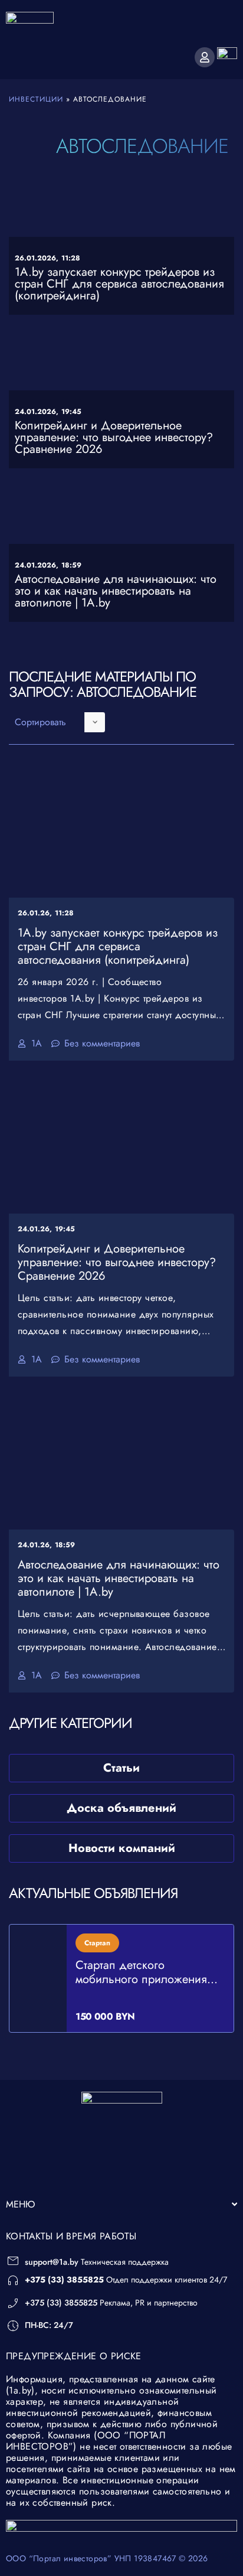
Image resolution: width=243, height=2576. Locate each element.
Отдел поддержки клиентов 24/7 (126, 2280)
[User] (205, 57)
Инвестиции (36, 99)
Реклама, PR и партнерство (111, 2303)
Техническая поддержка (97, 2262)
